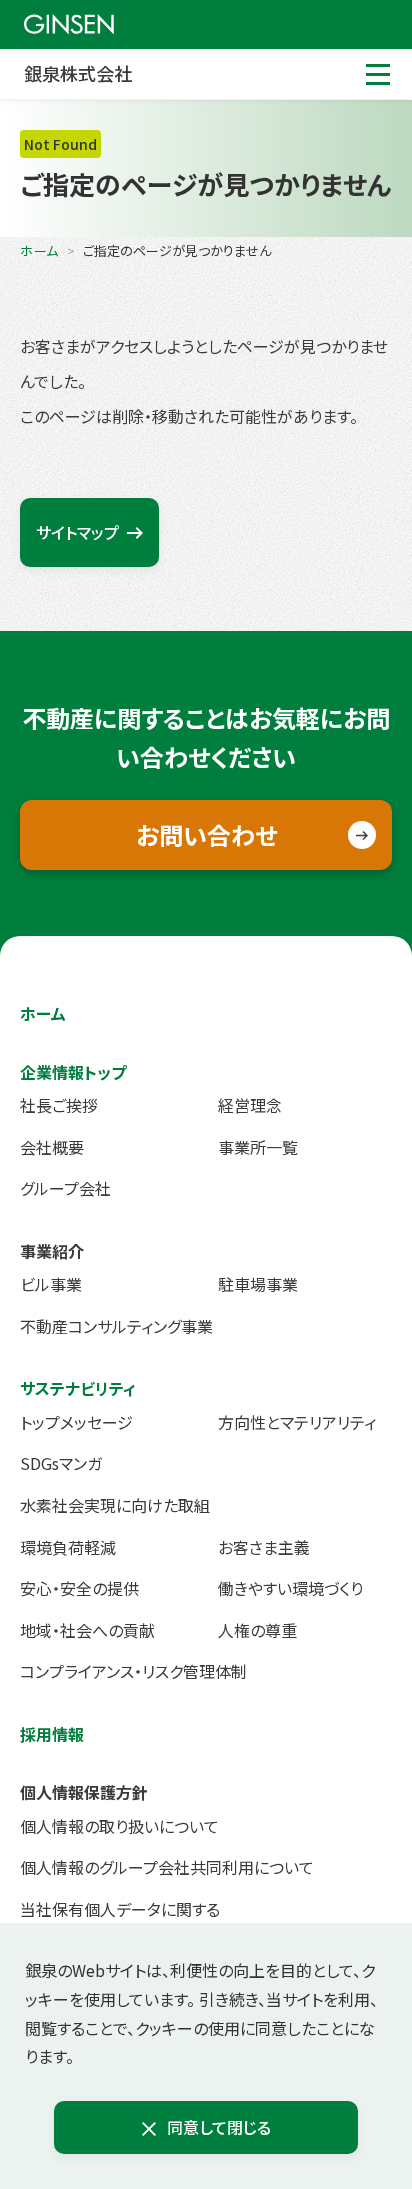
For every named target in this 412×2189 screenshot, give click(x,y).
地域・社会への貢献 (87, 1630)
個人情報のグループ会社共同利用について (167, 1867)
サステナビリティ (78, 1388)
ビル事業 (51, 1284)
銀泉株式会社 (78, 73)
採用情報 (52, 1734)
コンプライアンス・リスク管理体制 (133, 1671)
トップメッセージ (76, 1422)
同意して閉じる (219, 2127)
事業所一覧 (258, 1147)
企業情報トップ (73, 1072)
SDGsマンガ (61, 1463)
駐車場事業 (258, 1284)
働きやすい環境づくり (290, 1588)
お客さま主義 (264, 1547)
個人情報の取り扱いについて (119, 1826)
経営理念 (250, 1105)
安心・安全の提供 (79, 1588)
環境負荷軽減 (68, 1547)
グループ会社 (65, 1188)
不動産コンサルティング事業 (116, 1326)
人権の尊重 (257, 1630)
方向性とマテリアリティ (297, 1422)
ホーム (39, 250)
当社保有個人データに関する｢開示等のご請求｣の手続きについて (143, 1922)
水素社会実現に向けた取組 (115, 1505)
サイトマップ (77, 532)
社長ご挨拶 (59, 1105)
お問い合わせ (206, 834)
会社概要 (52, 1147)
